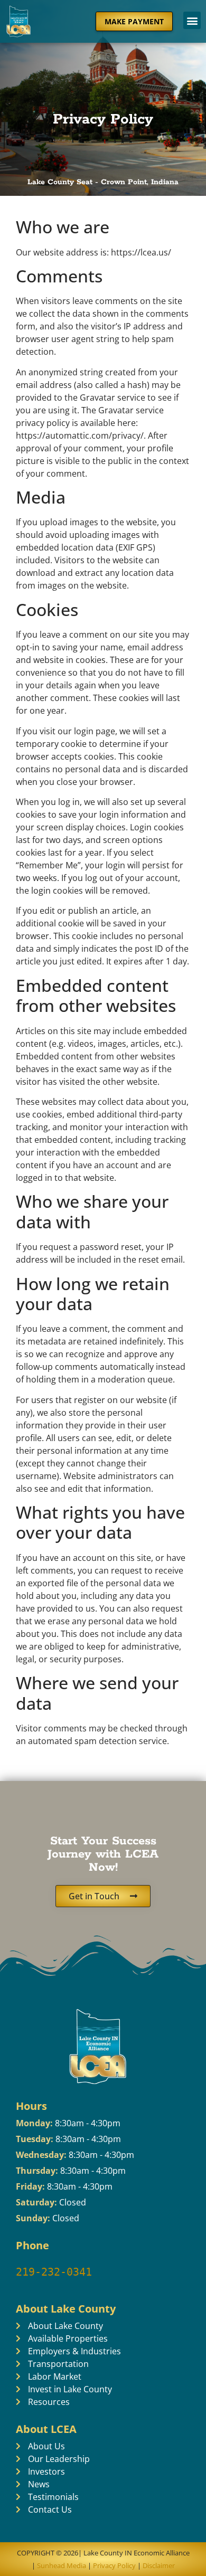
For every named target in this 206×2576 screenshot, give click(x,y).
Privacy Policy (114, 2565)
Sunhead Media (61, 2565)
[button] (192, 20)
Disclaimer (159, 2565)
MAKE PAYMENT (134, 21)
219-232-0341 (54, 2272)
